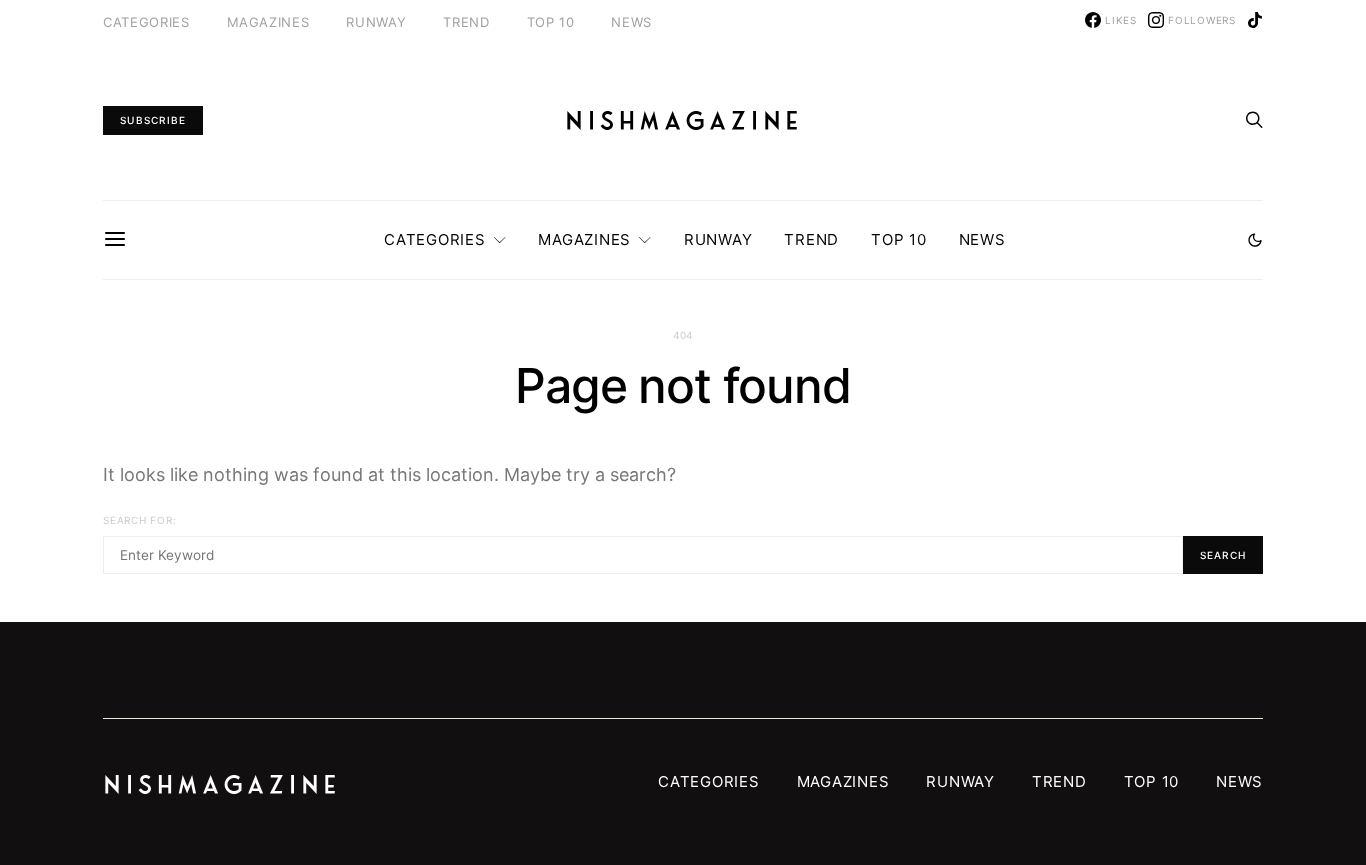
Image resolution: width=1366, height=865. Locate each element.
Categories (146, 22)
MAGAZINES (268, 22)
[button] (1255, 240)
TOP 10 (551, 22)
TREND (466, 22)
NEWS (631, 22)
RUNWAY (376, 22)
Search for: (139, 520)
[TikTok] (1255, 20)
